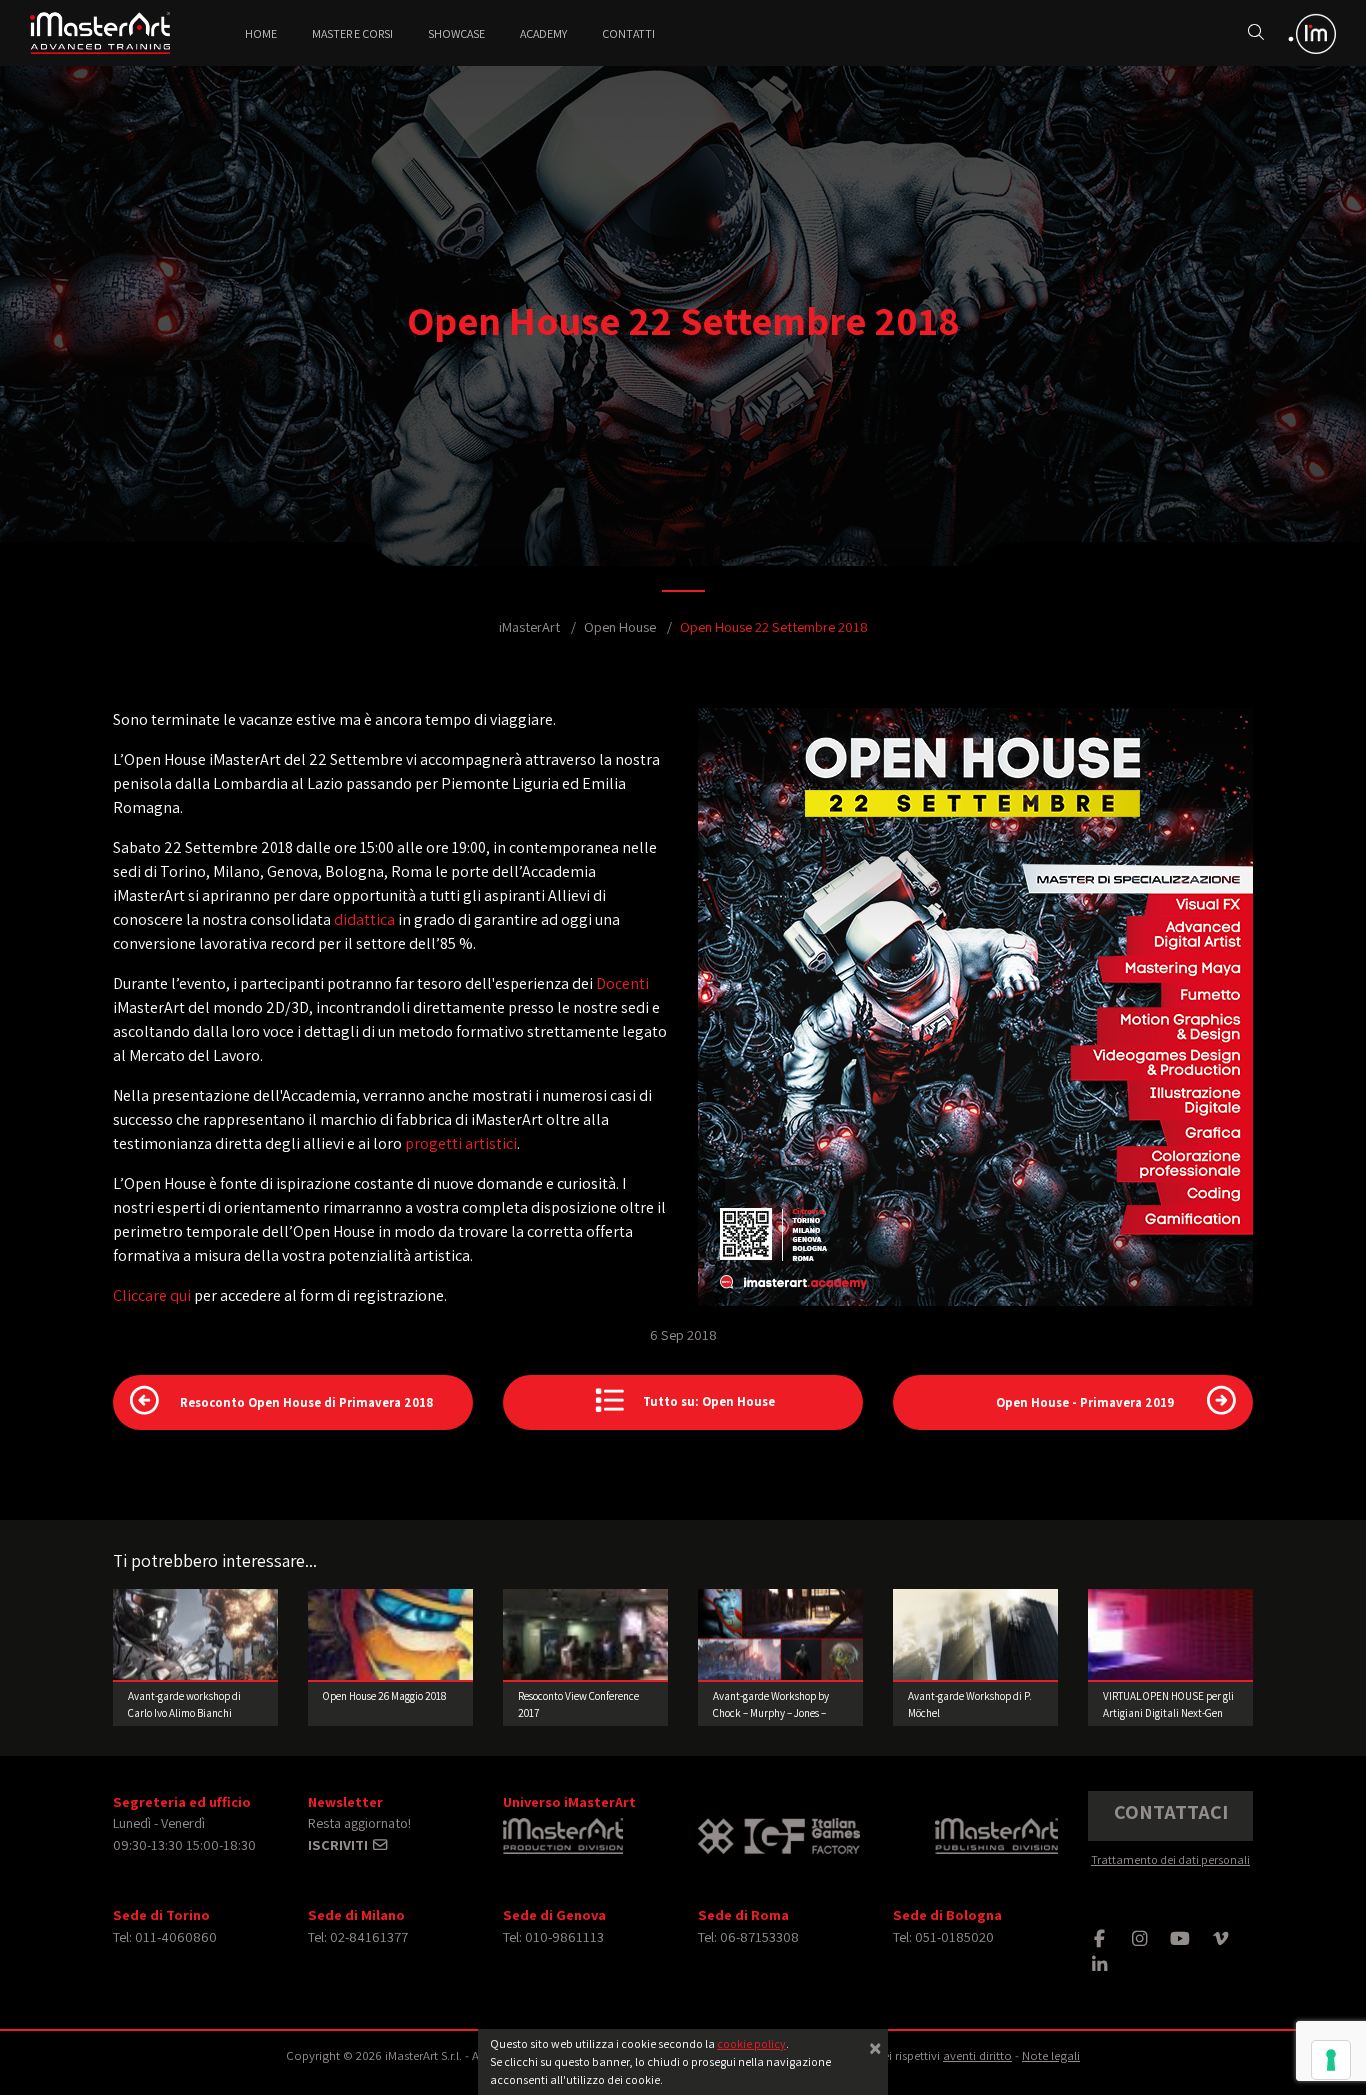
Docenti (622, 983)
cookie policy (751, 2043)
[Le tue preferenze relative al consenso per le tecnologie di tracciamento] (1331, 2060)
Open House (620, 626)
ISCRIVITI (339, 1844)
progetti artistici (461, 1143)
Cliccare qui (152, 1295)
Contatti (628, 33)
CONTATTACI (1171, 1812)
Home (261, 33)
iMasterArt (529, 626)
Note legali (1051, 2055)
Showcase (456, 33)
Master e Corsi (352, 33)
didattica (366, 919)
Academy (543, 33)
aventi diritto (977, 2055)
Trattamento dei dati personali (1170, 1859)
